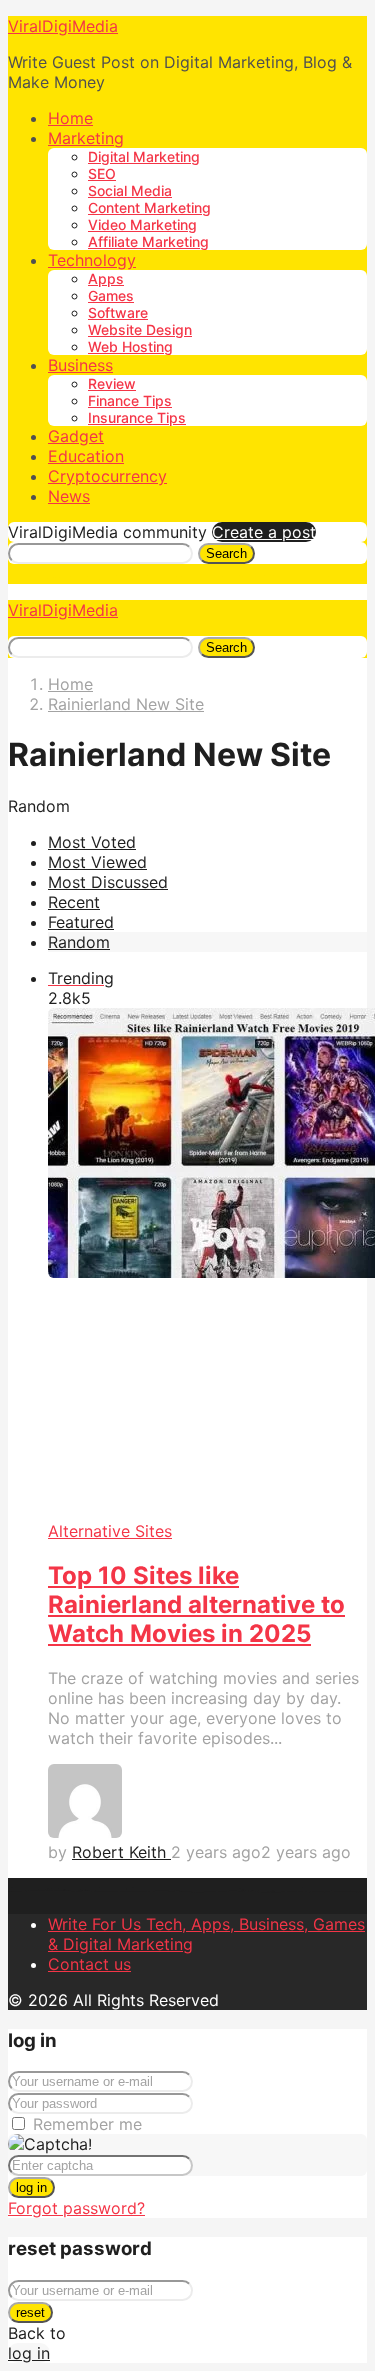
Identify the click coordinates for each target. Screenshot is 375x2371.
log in (31, 2187)
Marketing (86, 138)
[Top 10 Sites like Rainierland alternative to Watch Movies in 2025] (207, 1264)
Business (80, 365)
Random (79, 942)
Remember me (87, 2124)
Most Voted (92, 842)
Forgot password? (76, 2208)
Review (112, 383)
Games (111, 295)
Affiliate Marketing (148, 241)
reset (30, 2312)
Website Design (140, 329)
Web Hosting (130, 346)
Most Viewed (97, 862)
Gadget (76, 436)
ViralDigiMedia (63, 26)
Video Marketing (142, 224)
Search (226, 553)
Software (118, 312)
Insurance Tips (137, 417)
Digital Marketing (144, 156)
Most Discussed (108, 882)
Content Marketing (149, 207)
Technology (92, 260)
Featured (81, 922)
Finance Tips (130, 400)
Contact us (89, 1964)
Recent (74, 902)
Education (86, 456)
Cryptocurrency (107, 476)
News (69, 496)
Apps (106, 278)
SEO (102, 173)
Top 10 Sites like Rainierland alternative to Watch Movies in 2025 (196, 1604)
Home (70, 118)
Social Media (130, 190)
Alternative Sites (110, 1531)
